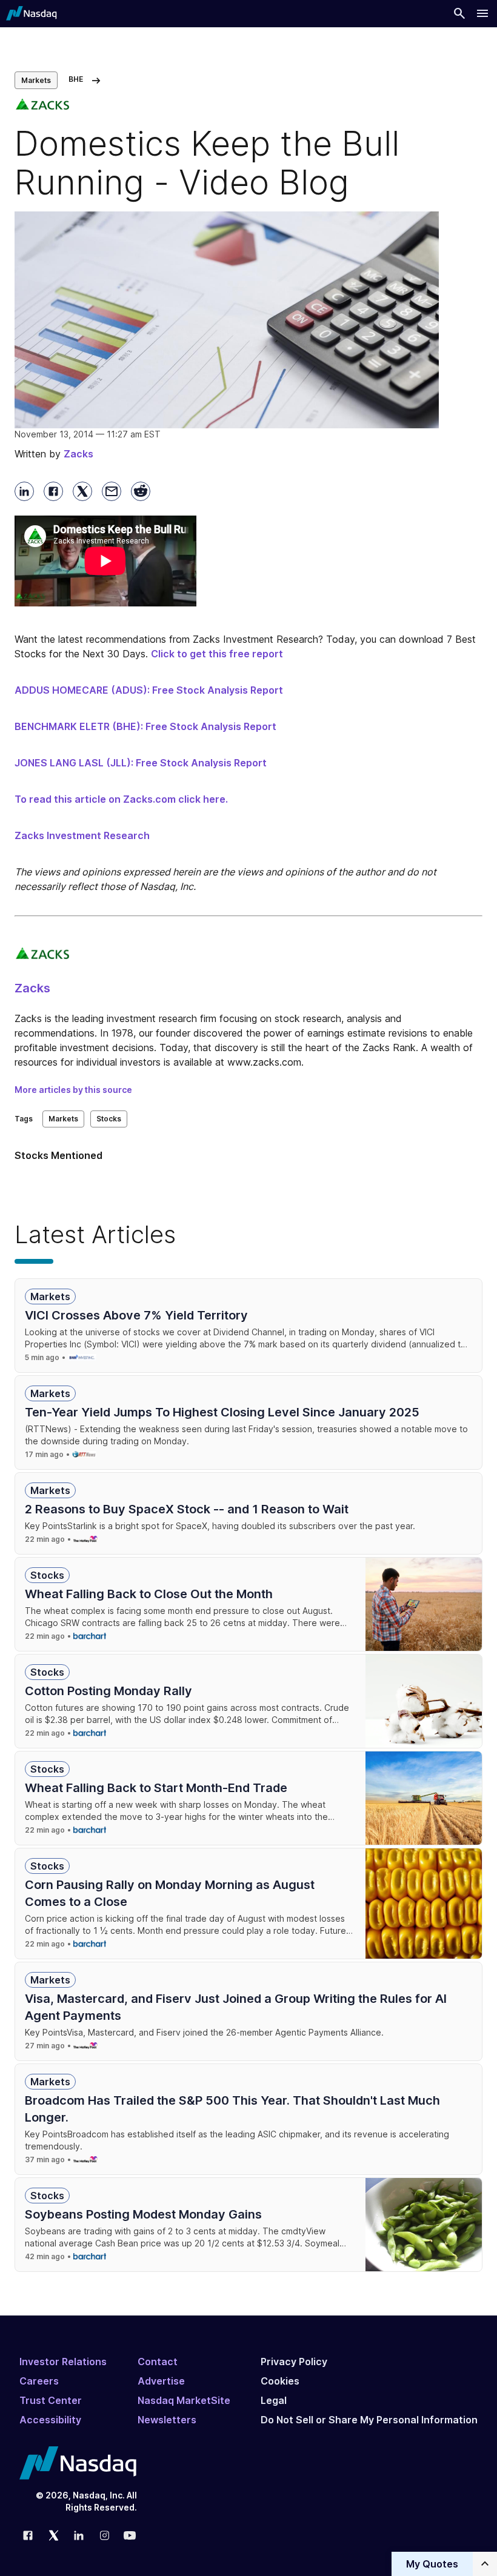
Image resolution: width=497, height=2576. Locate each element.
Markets (36, 80)
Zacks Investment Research (82, 835)
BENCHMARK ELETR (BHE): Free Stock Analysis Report (145, 726)
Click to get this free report (217, 654)
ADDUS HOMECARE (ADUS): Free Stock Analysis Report (149, 690)
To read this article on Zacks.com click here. (121, 799)
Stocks (109, 1119)
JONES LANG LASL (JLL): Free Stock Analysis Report (141, 763)
